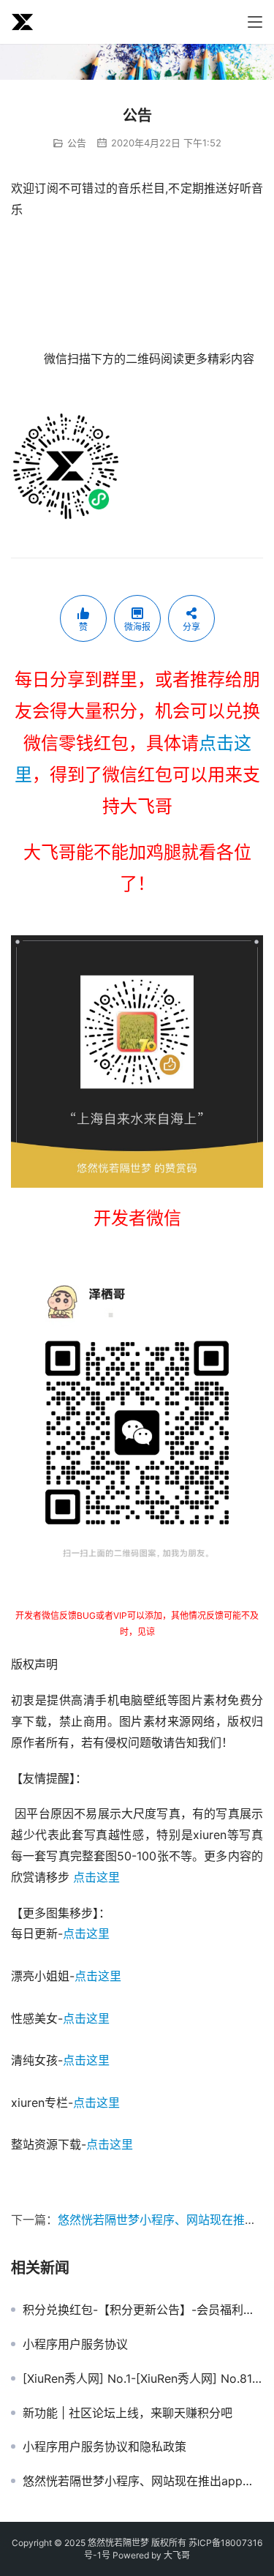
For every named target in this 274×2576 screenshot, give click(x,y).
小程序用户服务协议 (75, 2344)
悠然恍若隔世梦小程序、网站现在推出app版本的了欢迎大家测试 (143, 2481)
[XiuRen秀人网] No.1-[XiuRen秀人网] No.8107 (143, 2378)
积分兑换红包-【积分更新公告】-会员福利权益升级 (143, 2310)
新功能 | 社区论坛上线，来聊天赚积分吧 (128, 2413)
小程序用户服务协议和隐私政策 (104, 2446)
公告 (77, 143)
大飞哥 (177, 2555)
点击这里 (96, 1877)
